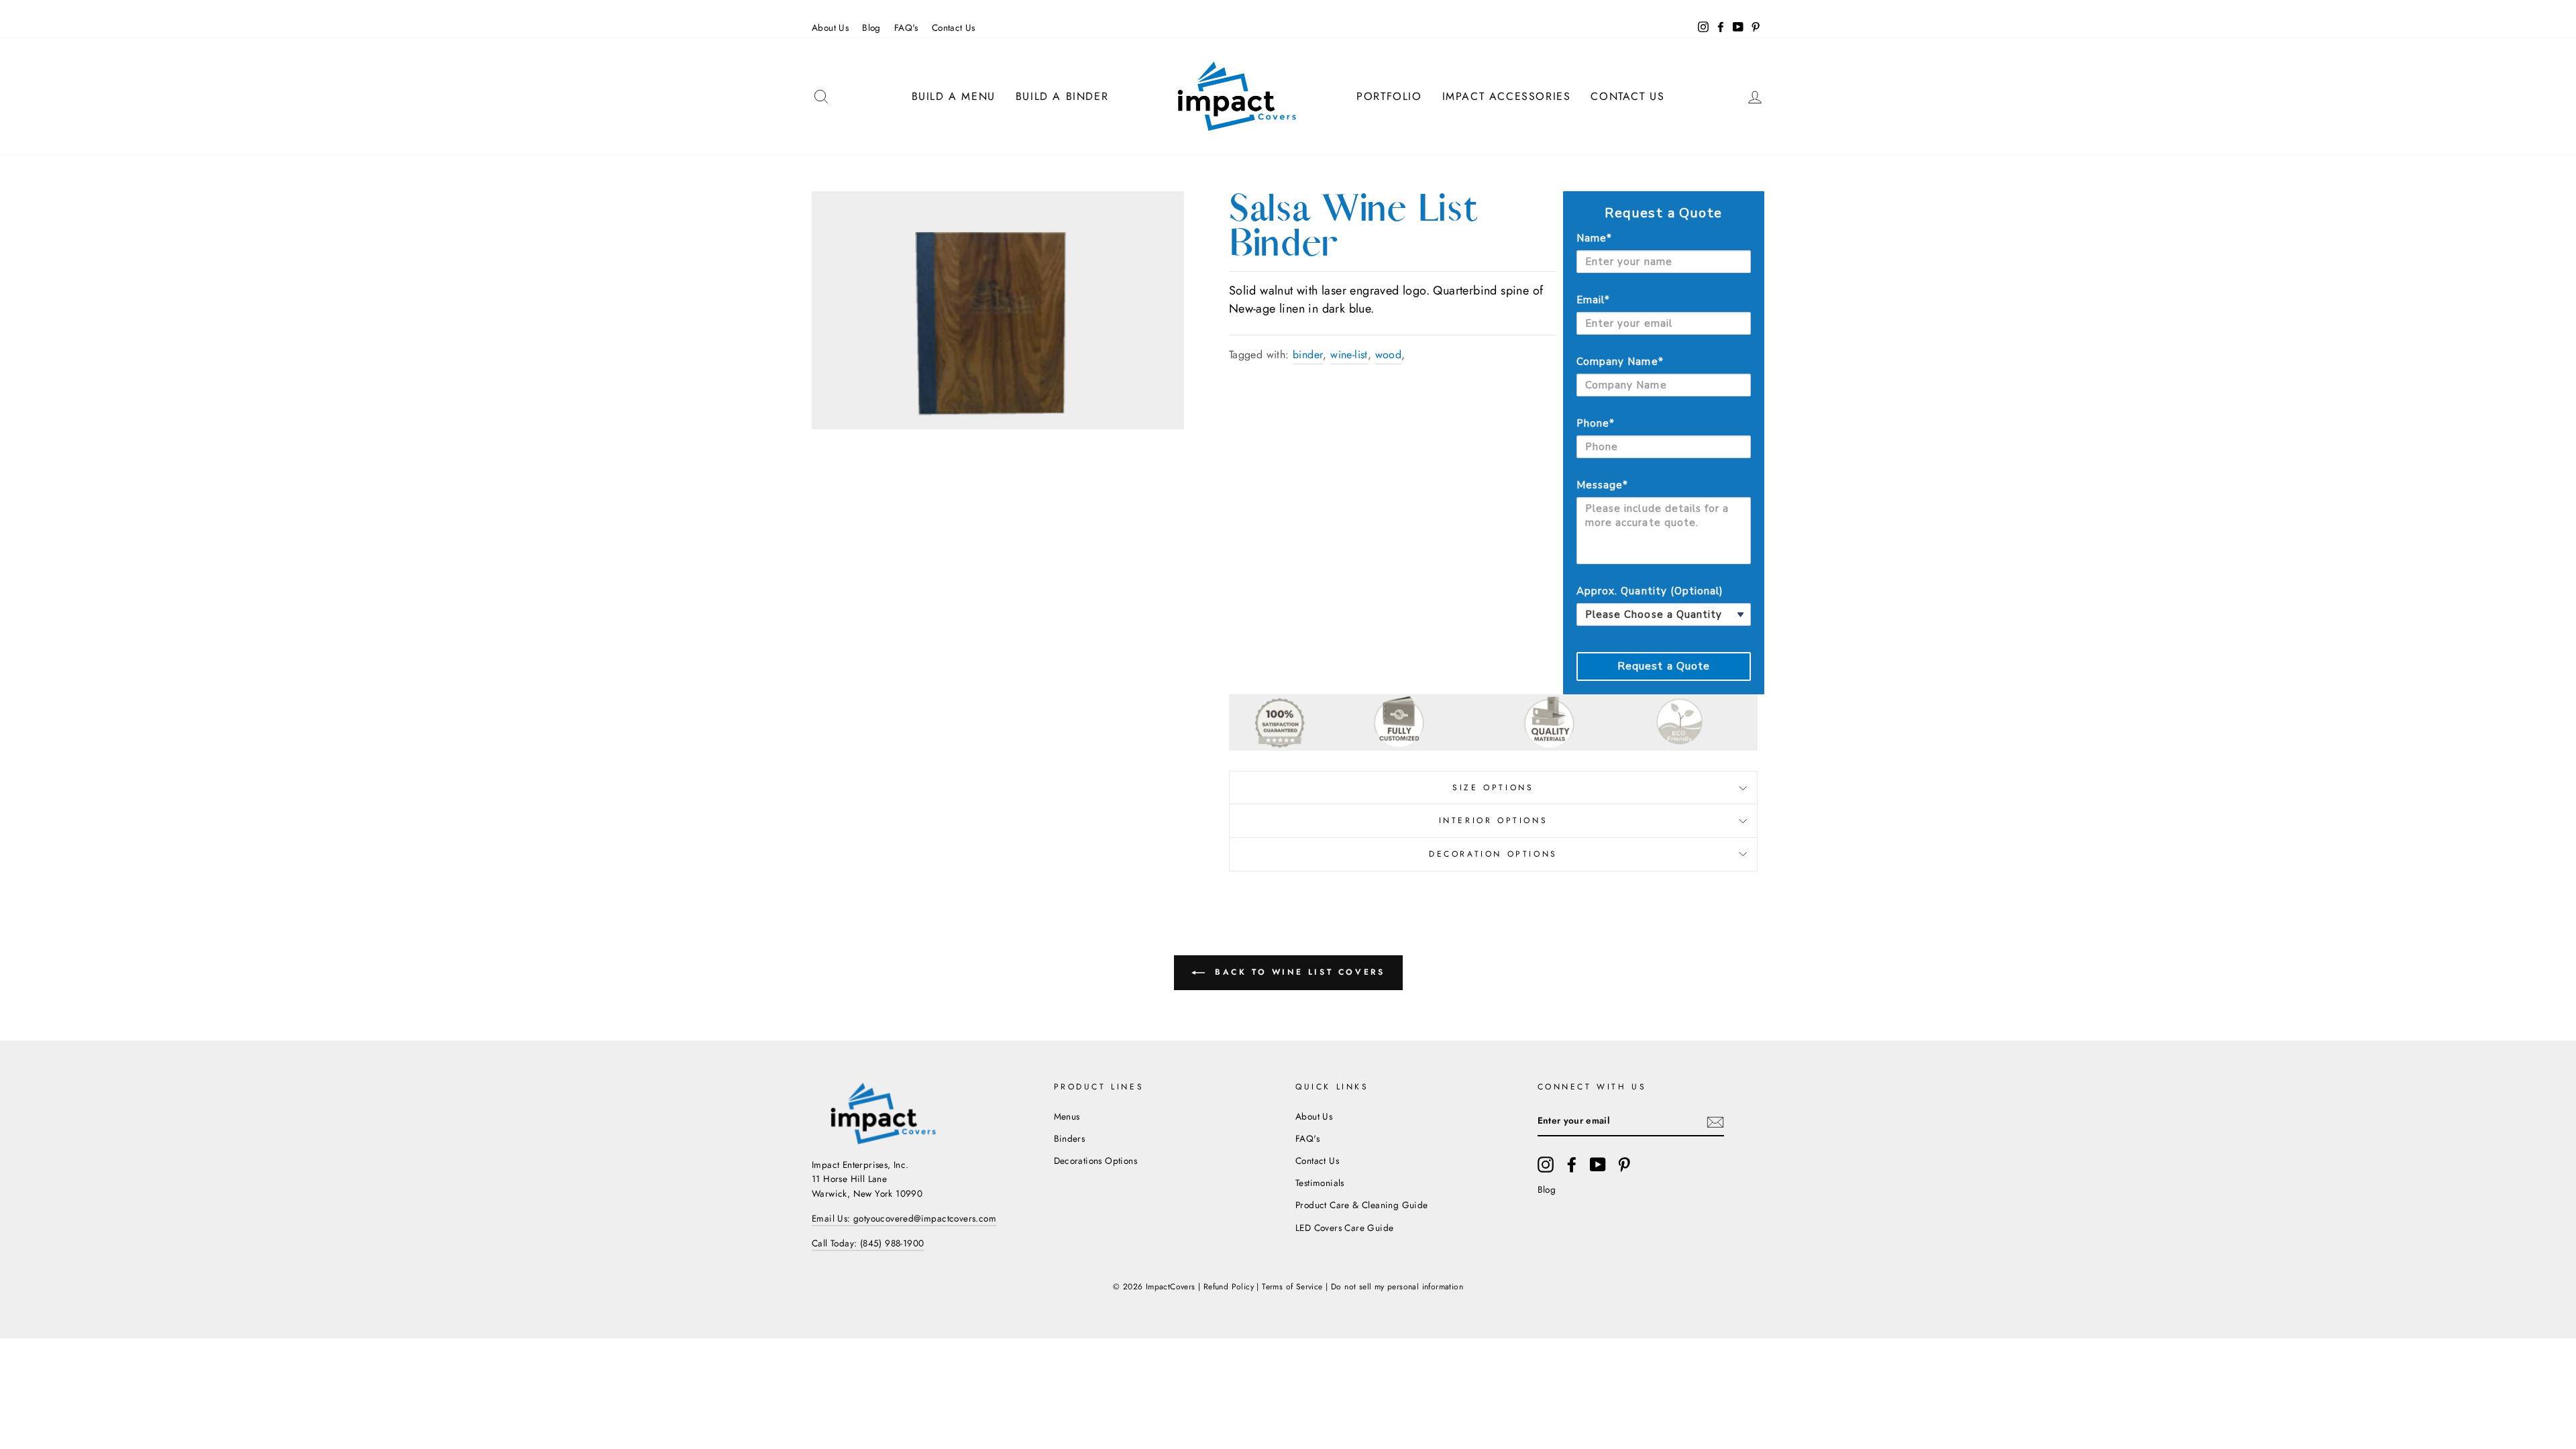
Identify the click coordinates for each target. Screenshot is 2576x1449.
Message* (1602, 485)
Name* (1594, 238)
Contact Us (954, 28)
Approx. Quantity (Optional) (1650, 591)
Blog (871, 28)
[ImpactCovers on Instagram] (1546, 1165)
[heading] (1664, 213)
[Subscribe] (1715, 1122)
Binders (1070, 1138)
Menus (1067, 1116)
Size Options (1493, 788)
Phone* (1596, 423)
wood (1389, 355)
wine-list (1349, 355)
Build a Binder (1062, 96)
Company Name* (1620, 362)
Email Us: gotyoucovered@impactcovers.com (904, 1218)
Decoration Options (1493, 854)
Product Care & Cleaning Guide (1362, 1205)
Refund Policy (1229, 1287)
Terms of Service (1292, 1287)
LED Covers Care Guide (1344, 1228)
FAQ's (906, 28)
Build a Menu (954, 96)
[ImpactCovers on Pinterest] (1624, 1165)
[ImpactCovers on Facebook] (1572, 1165)
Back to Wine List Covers (1298, 971)
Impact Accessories (1507, 96)
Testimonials (1320, 1183)
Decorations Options (1096, 1161)
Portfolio (1389, 96)
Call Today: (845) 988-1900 (868, 1243)
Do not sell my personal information (1397, 1287)
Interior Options (1494, 820)
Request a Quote (1664, 666)
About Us (830, 28)
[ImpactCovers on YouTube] (1598, 1165)
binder (1308, 355)
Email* (1593, 300)
